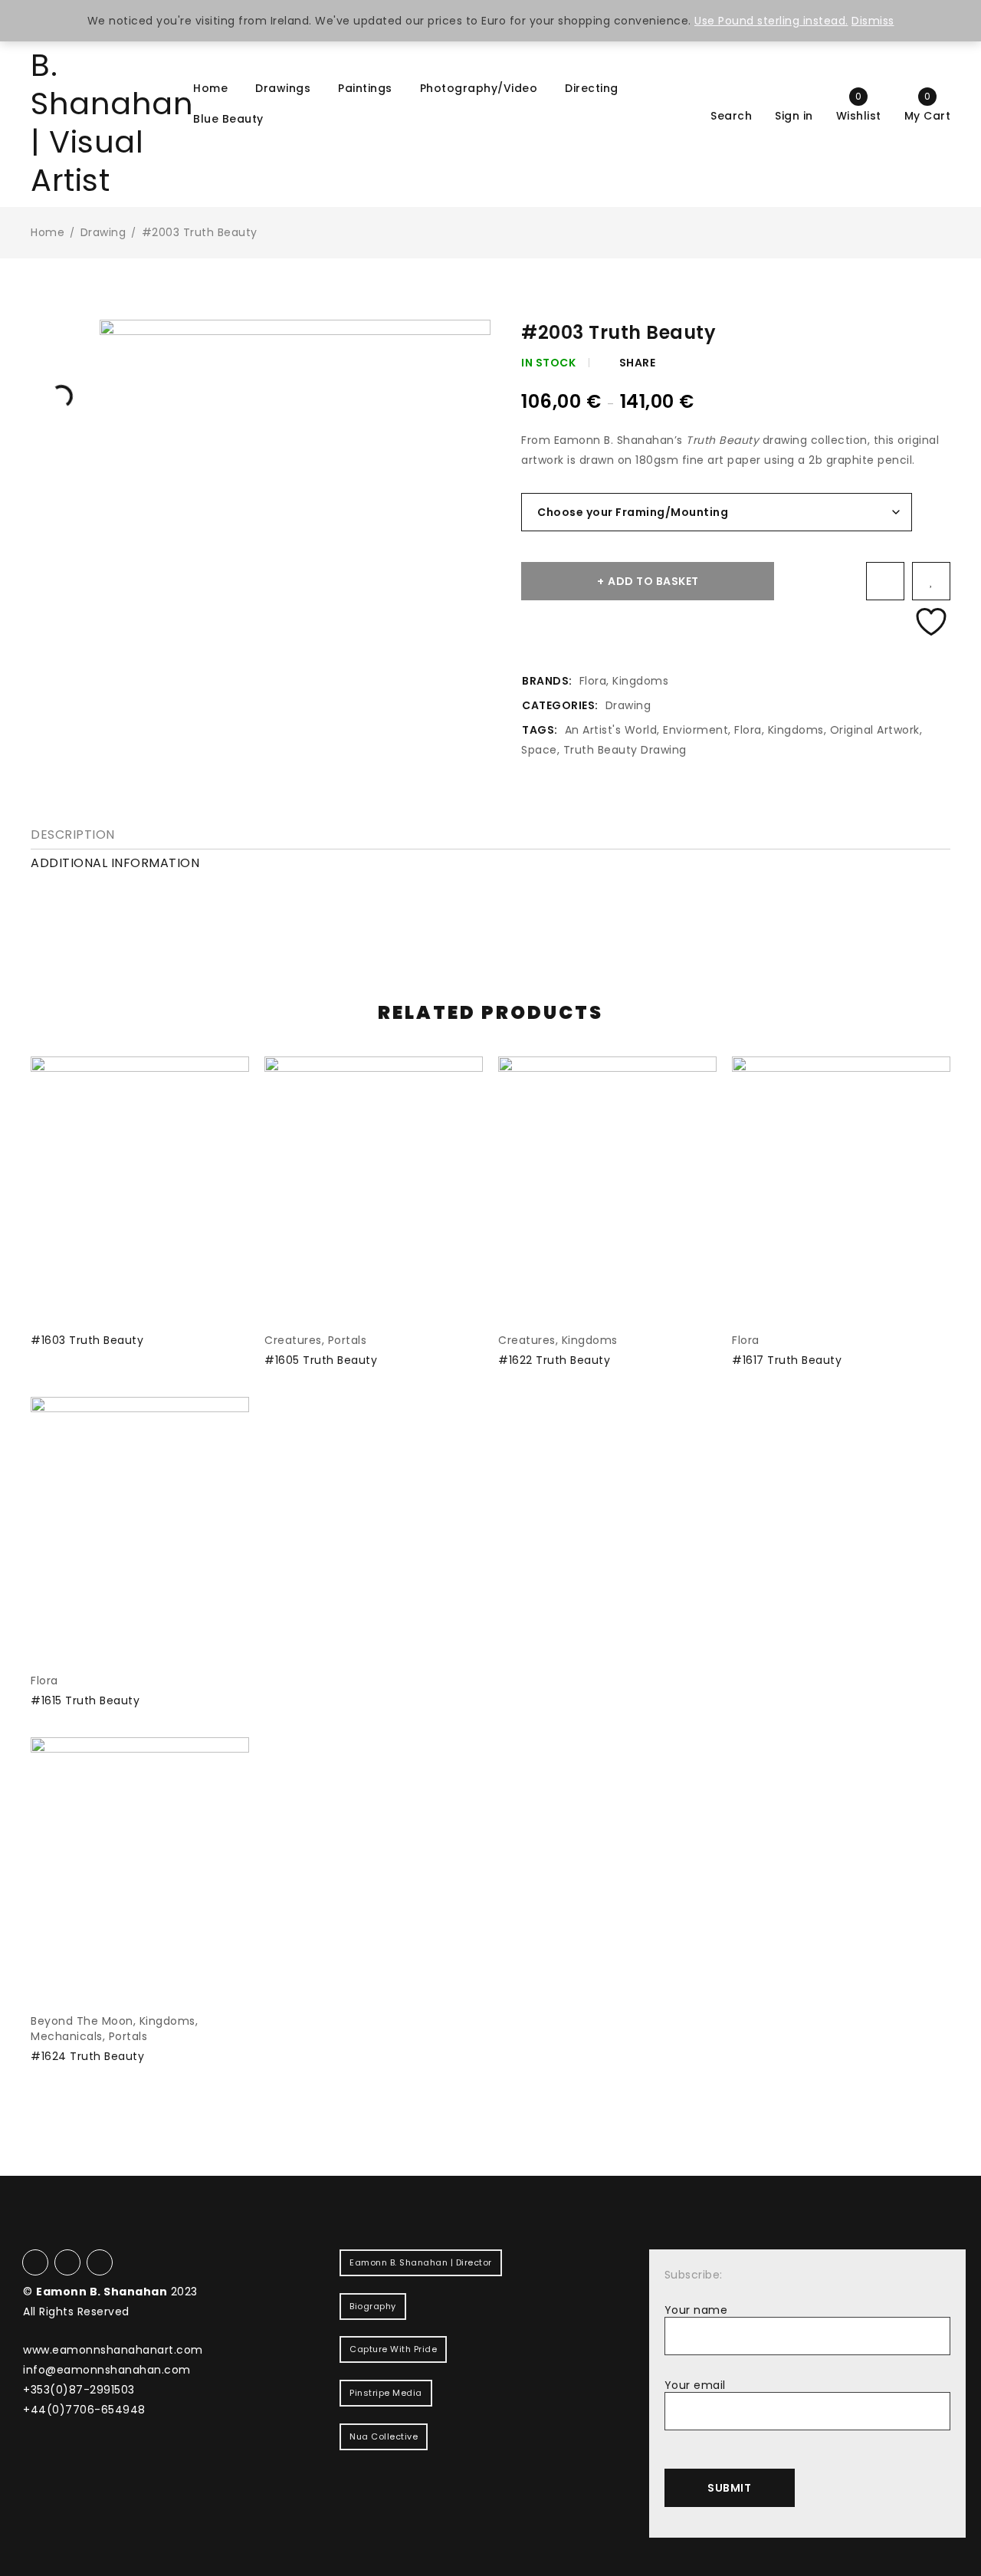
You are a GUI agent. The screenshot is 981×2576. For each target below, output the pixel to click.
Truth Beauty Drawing (625, 750)
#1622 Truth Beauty (554, 1360)
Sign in (794, 115)
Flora (593, 681)
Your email (695, 2385)
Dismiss (873, 21)
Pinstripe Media (386, 2393)
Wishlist (859, 106)
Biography (373, 2306)
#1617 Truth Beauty (787, 1360)
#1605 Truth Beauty (321, 1360)
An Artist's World (611, 730)
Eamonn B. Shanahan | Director (421, 2262)
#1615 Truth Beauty (85, 1700)
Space (539, 750)
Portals (348, 1340)
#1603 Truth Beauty (87, 1340)
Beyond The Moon (82, 2021)
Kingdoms (640, 681)
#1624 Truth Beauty (87, 2056)
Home (48, 232)
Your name (696, 2310)
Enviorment (696, 730)
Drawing (103, 232)
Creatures (293, 1340)
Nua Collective (384, 2436)
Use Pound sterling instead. (771, 21)
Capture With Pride (393, 2349)
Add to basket (653, 581)
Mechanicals (67, 2036)
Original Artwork (875, 730)
